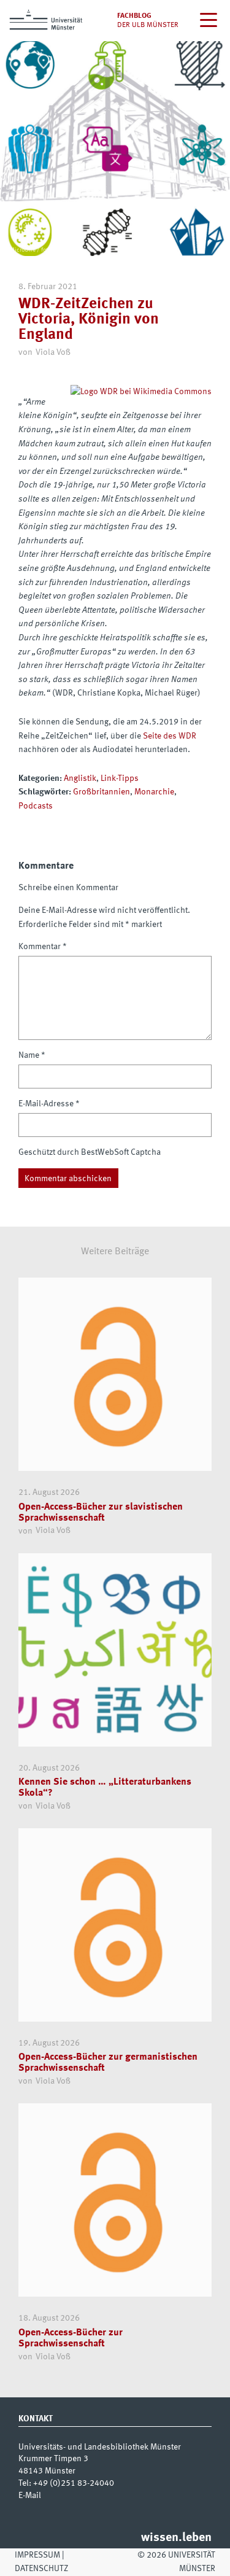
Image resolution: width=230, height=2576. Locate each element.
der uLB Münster (148, 25)
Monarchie (154, 792)
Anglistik (80, 778)
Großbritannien (102, 792)
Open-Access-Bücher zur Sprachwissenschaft (71, 2338)
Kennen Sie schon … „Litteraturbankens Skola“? (105, 1788)
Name (32, 1055)
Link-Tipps (120, 778)
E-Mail (30, 2496)
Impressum (37, 2555)
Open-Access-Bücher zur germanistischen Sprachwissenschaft (108, 2063)
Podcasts (36, 806)
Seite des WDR (170, 736)
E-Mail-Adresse (49, 1104)
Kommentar (43, 947)
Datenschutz (41, 2569)
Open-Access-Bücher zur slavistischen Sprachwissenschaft (101, 1513)
